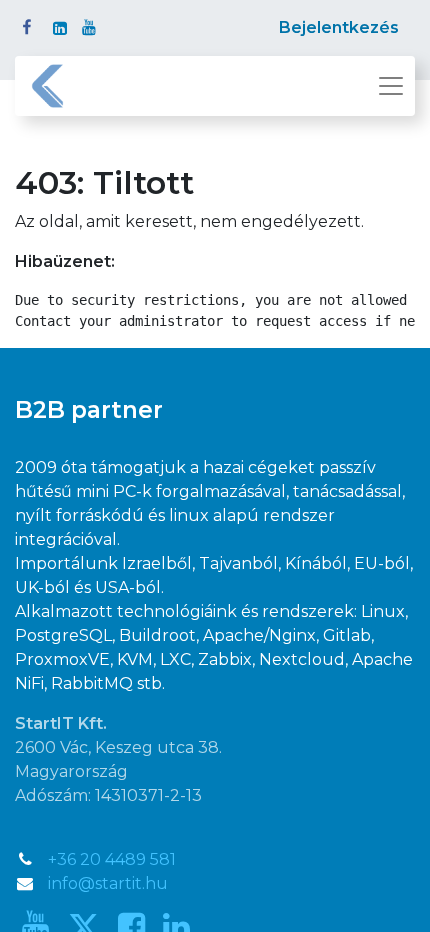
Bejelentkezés (339, 27)
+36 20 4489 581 (112, 859)
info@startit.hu (108, 883)
